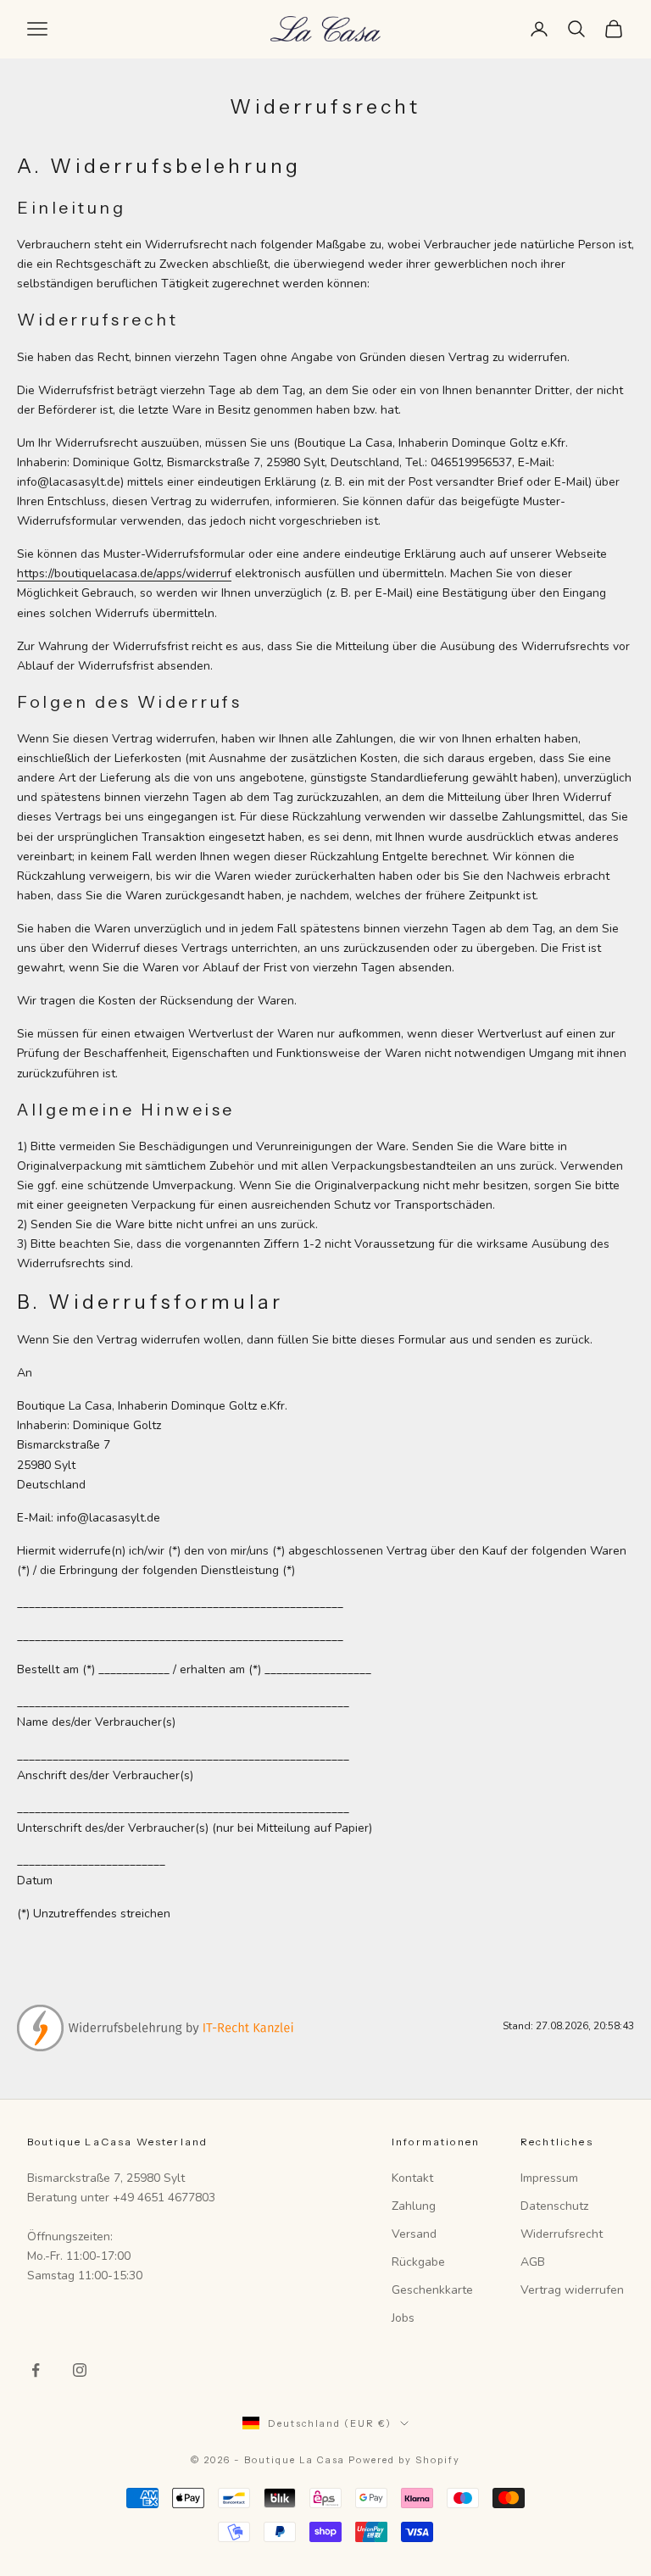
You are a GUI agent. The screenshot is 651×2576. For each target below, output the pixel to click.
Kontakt (412, 2178)
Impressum (549, 2178)
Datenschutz (554, 2206)
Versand (414, 2234)
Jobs (403, 2318)
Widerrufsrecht (562, 2234)
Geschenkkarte (432, 2290)
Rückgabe (418, 2262)
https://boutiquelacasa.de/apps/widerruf (124, 573)
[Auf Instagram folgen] (80, 2370)
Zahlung (414, 2206)
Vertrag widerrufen (572, 2290)
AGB (533, 2262)
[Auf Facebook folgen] (36, 2370)
